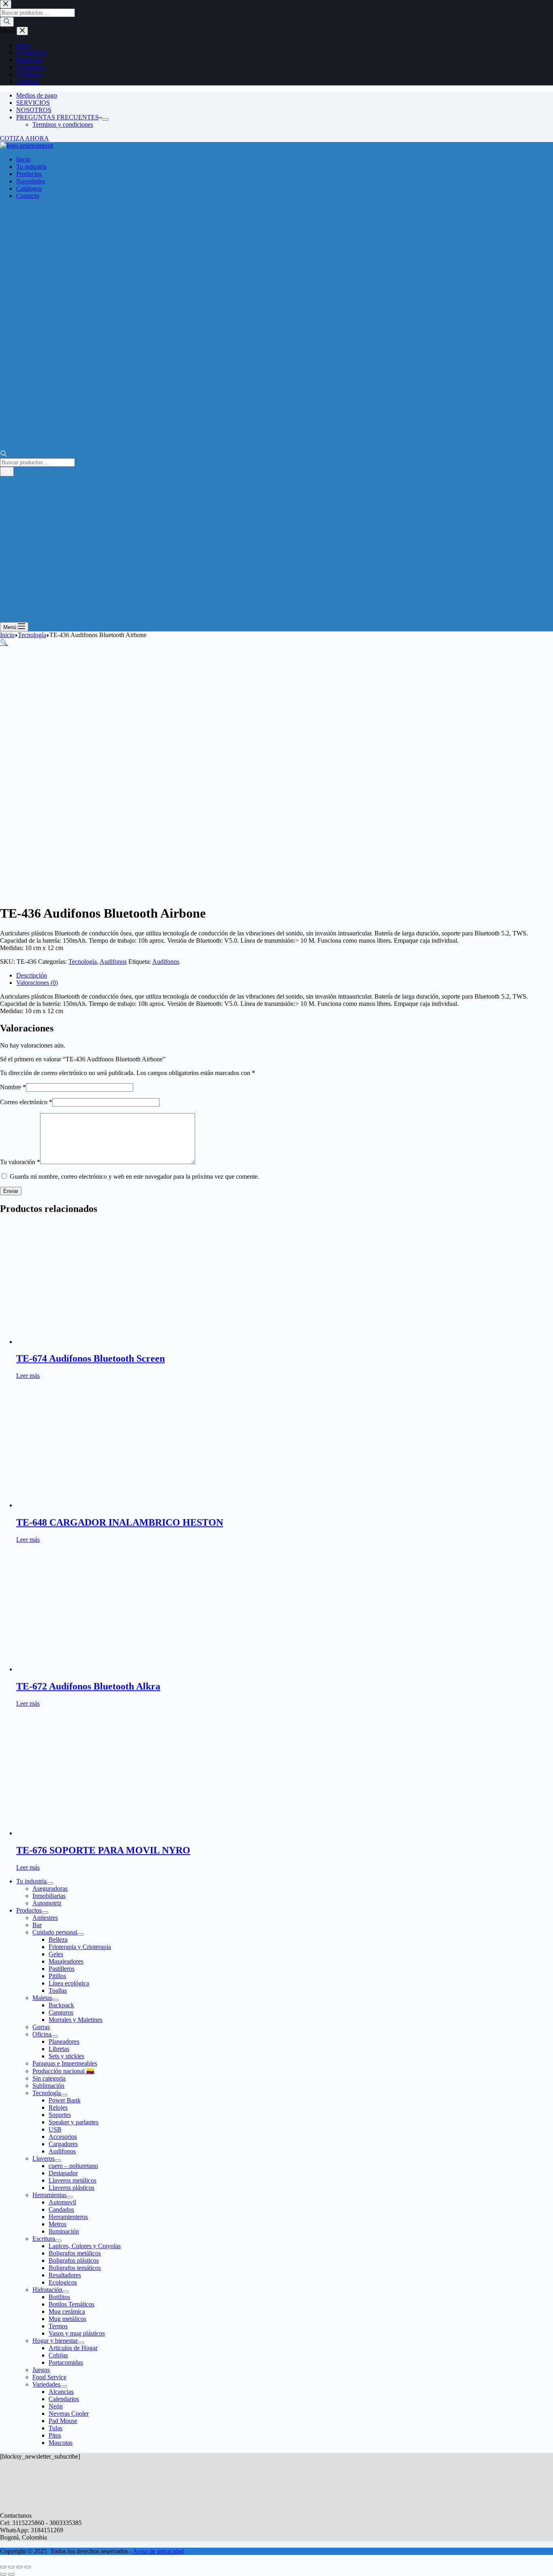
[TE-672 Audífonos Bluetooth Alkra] (93, 1669)
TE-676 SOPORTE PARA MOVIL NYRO (103, 1850)
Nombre (13, 1087)
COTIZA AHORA (24, 138)
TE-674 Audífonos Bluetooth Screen (90, 1358)
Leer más (28, 1376)
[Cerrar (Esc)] (28, 2567)
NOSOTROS (34, 110)
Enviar (11, 1191)
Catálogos (29, 188)
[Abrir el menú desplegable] (105, 119)
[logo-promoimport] (27, 146)
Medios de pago (37, 95)
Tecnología (83, 962)
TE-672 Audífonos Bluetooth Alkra (88, 1686)
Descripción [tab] (32, 975)
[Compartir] (19, 2567)
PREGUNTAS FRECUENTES (57, 117)
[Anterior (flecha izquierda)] (3, 2574)
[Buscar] (7, 472)
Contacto (28, 196)
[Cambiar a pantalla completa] (11, 2567)
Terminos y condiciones (63, 124)
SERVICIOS (33, 103)
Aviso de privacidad (158, 2551)
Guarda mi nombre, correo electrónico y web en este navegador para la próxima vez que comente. (134, 1176)
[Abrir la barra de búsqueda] (4, 454)
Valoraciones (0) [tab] (37, 983)
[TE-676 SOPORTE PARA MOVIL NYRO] (93, 1833)
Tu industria (31, 167)
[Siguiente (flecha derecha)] (11, 2574)
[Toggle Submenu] (50, 1883)
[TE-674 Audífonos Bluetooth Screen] (93, 1342)
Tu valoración (20, 1162)
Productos (29, 174)
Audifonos (113, 962)
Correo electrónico (26, 1102)
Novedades (31, 181)
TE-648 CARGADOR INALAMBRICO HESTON (120, 1522)
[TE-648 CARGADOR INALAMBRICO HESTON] (93, 1505)
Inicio (23, 159)
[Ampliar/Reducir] (3, 2567)
